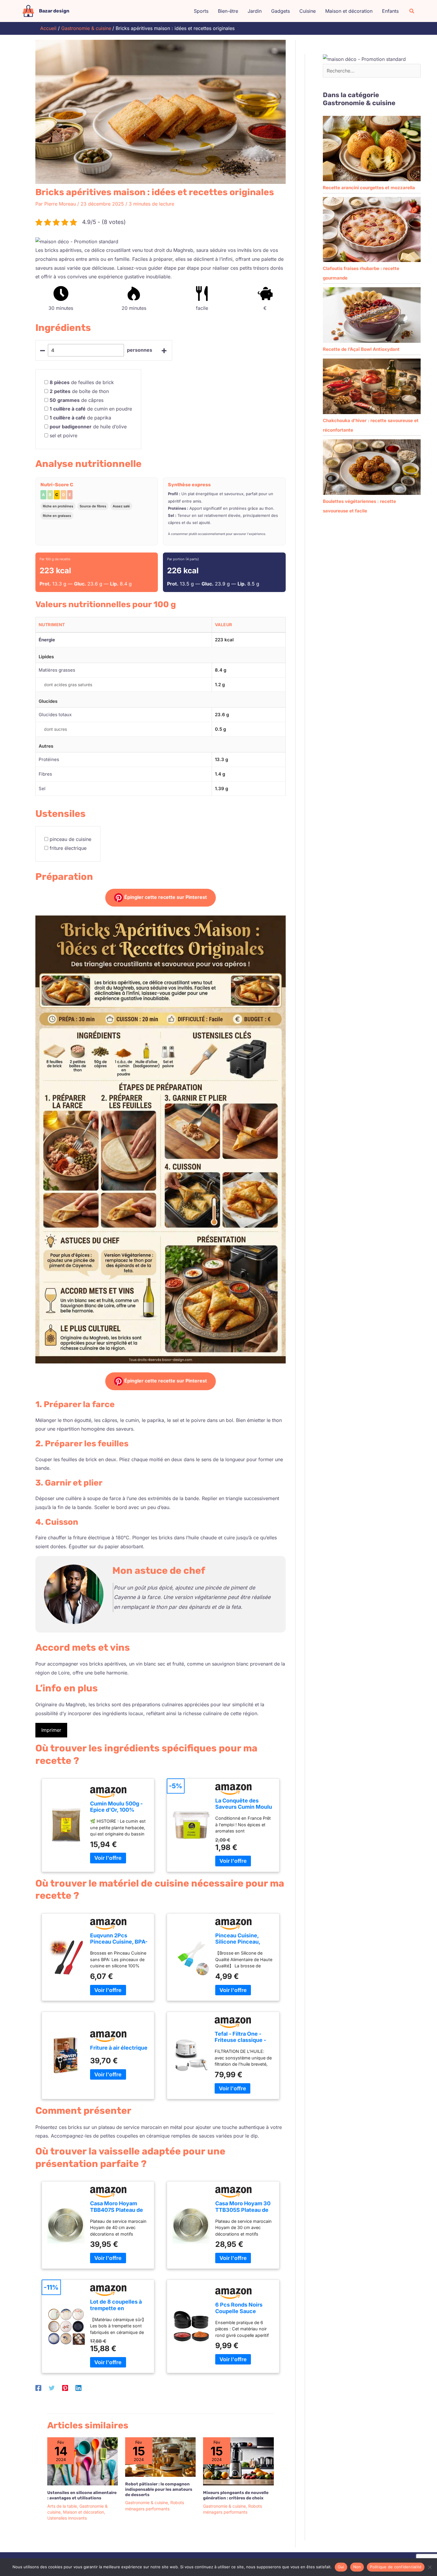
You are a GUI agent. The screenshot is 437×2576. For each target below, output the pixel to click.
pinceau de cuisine (70, 839)
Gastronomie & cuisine (147, 2502)
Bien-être (228, 11)
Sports (201, 11)
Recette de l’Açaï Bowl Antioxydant (361, 349)
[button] (412, 11)
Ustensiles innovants (67, 2518)
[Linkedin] (78, 2388)
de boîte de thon (79, 391)
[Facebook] (38, 2388)
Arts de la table (62, 2506)
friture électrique (68, 848)
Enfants (390, 11)
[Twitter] (52, 2388)
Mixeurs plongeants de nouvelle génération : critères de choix (236, 2495)
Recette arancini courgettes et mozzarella (369, 188)
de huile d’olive (88, 427)
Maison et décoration (349, 11)
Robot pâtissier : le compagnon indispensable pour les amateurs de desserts (159, 2489)
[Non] (430, 2567)
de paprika (80, 418)
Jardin (255, 11)
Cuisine (308, 11)
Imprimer (51, 1730)
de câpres (77, 400)
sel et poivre (63, 435)
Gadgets (280, 11)
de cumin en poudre (91, 409)
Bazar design (54, 11)
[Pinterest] (65, 2388)
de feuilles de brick (82, 382)
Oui (341, 2567)
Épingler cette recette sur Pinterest (165, 897)
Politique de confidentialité (396, 2567)
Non (357, 2567)
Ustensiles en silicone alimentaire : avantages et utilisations (82, 2495)
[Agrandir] (278, 923)
